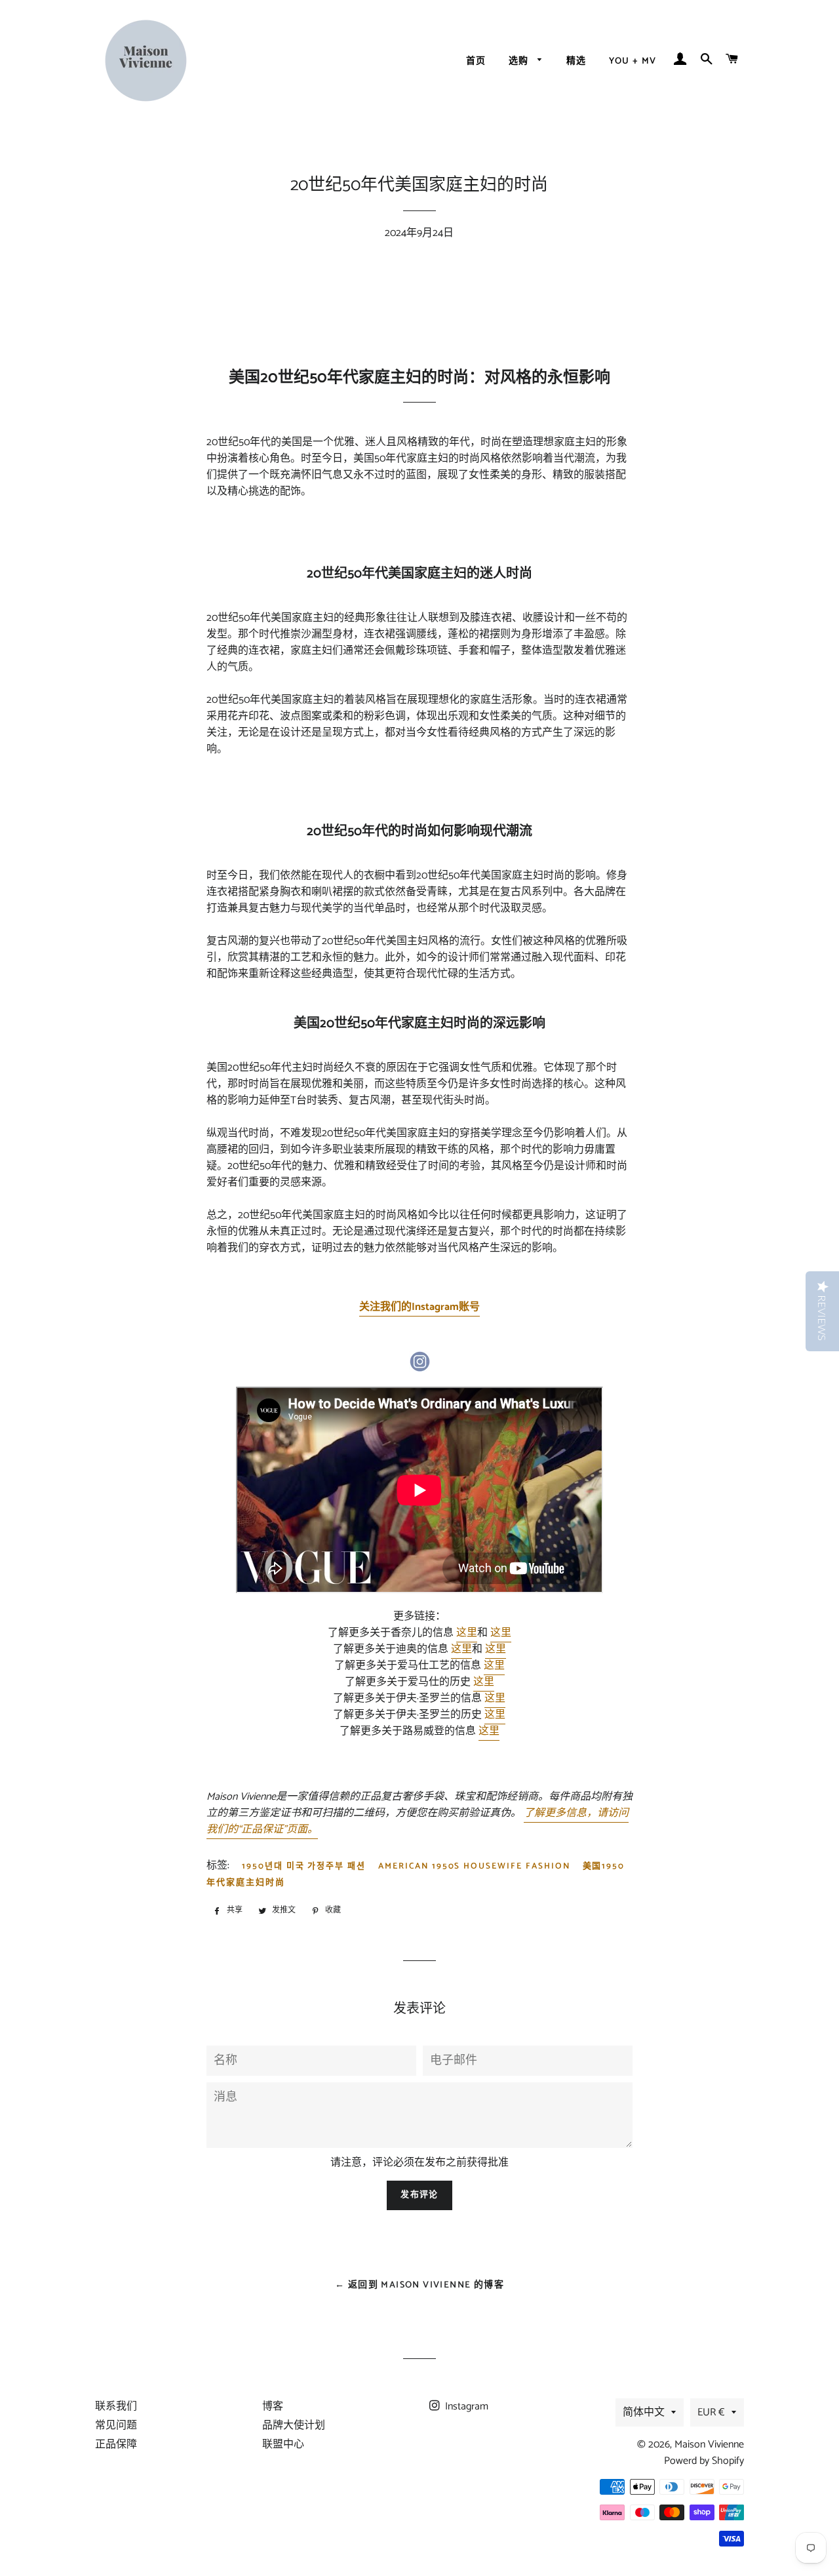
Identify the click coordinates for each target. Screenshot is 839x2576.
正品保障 (116, 2445)
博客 (273, 2407)
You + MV (633, 61)
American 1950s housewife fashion (474, 1866)
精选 (576, 61)
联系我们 (116, 2407)
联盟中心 (283, 2445)
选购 (520, 61)
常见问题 (116, 2426)
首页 (476, 61)
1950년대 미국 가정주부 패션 (304, 1866)
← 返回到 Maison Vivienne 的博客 (419, 2285)
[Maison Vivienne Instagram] (419, 1369)
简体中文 (644, 2412)
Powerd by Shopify (704, 2461)
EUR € (711, 2412)
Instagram (465, 2407)
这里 (467, 1633)
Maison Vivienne (709, 2445)
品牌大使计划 (294, 2426)
